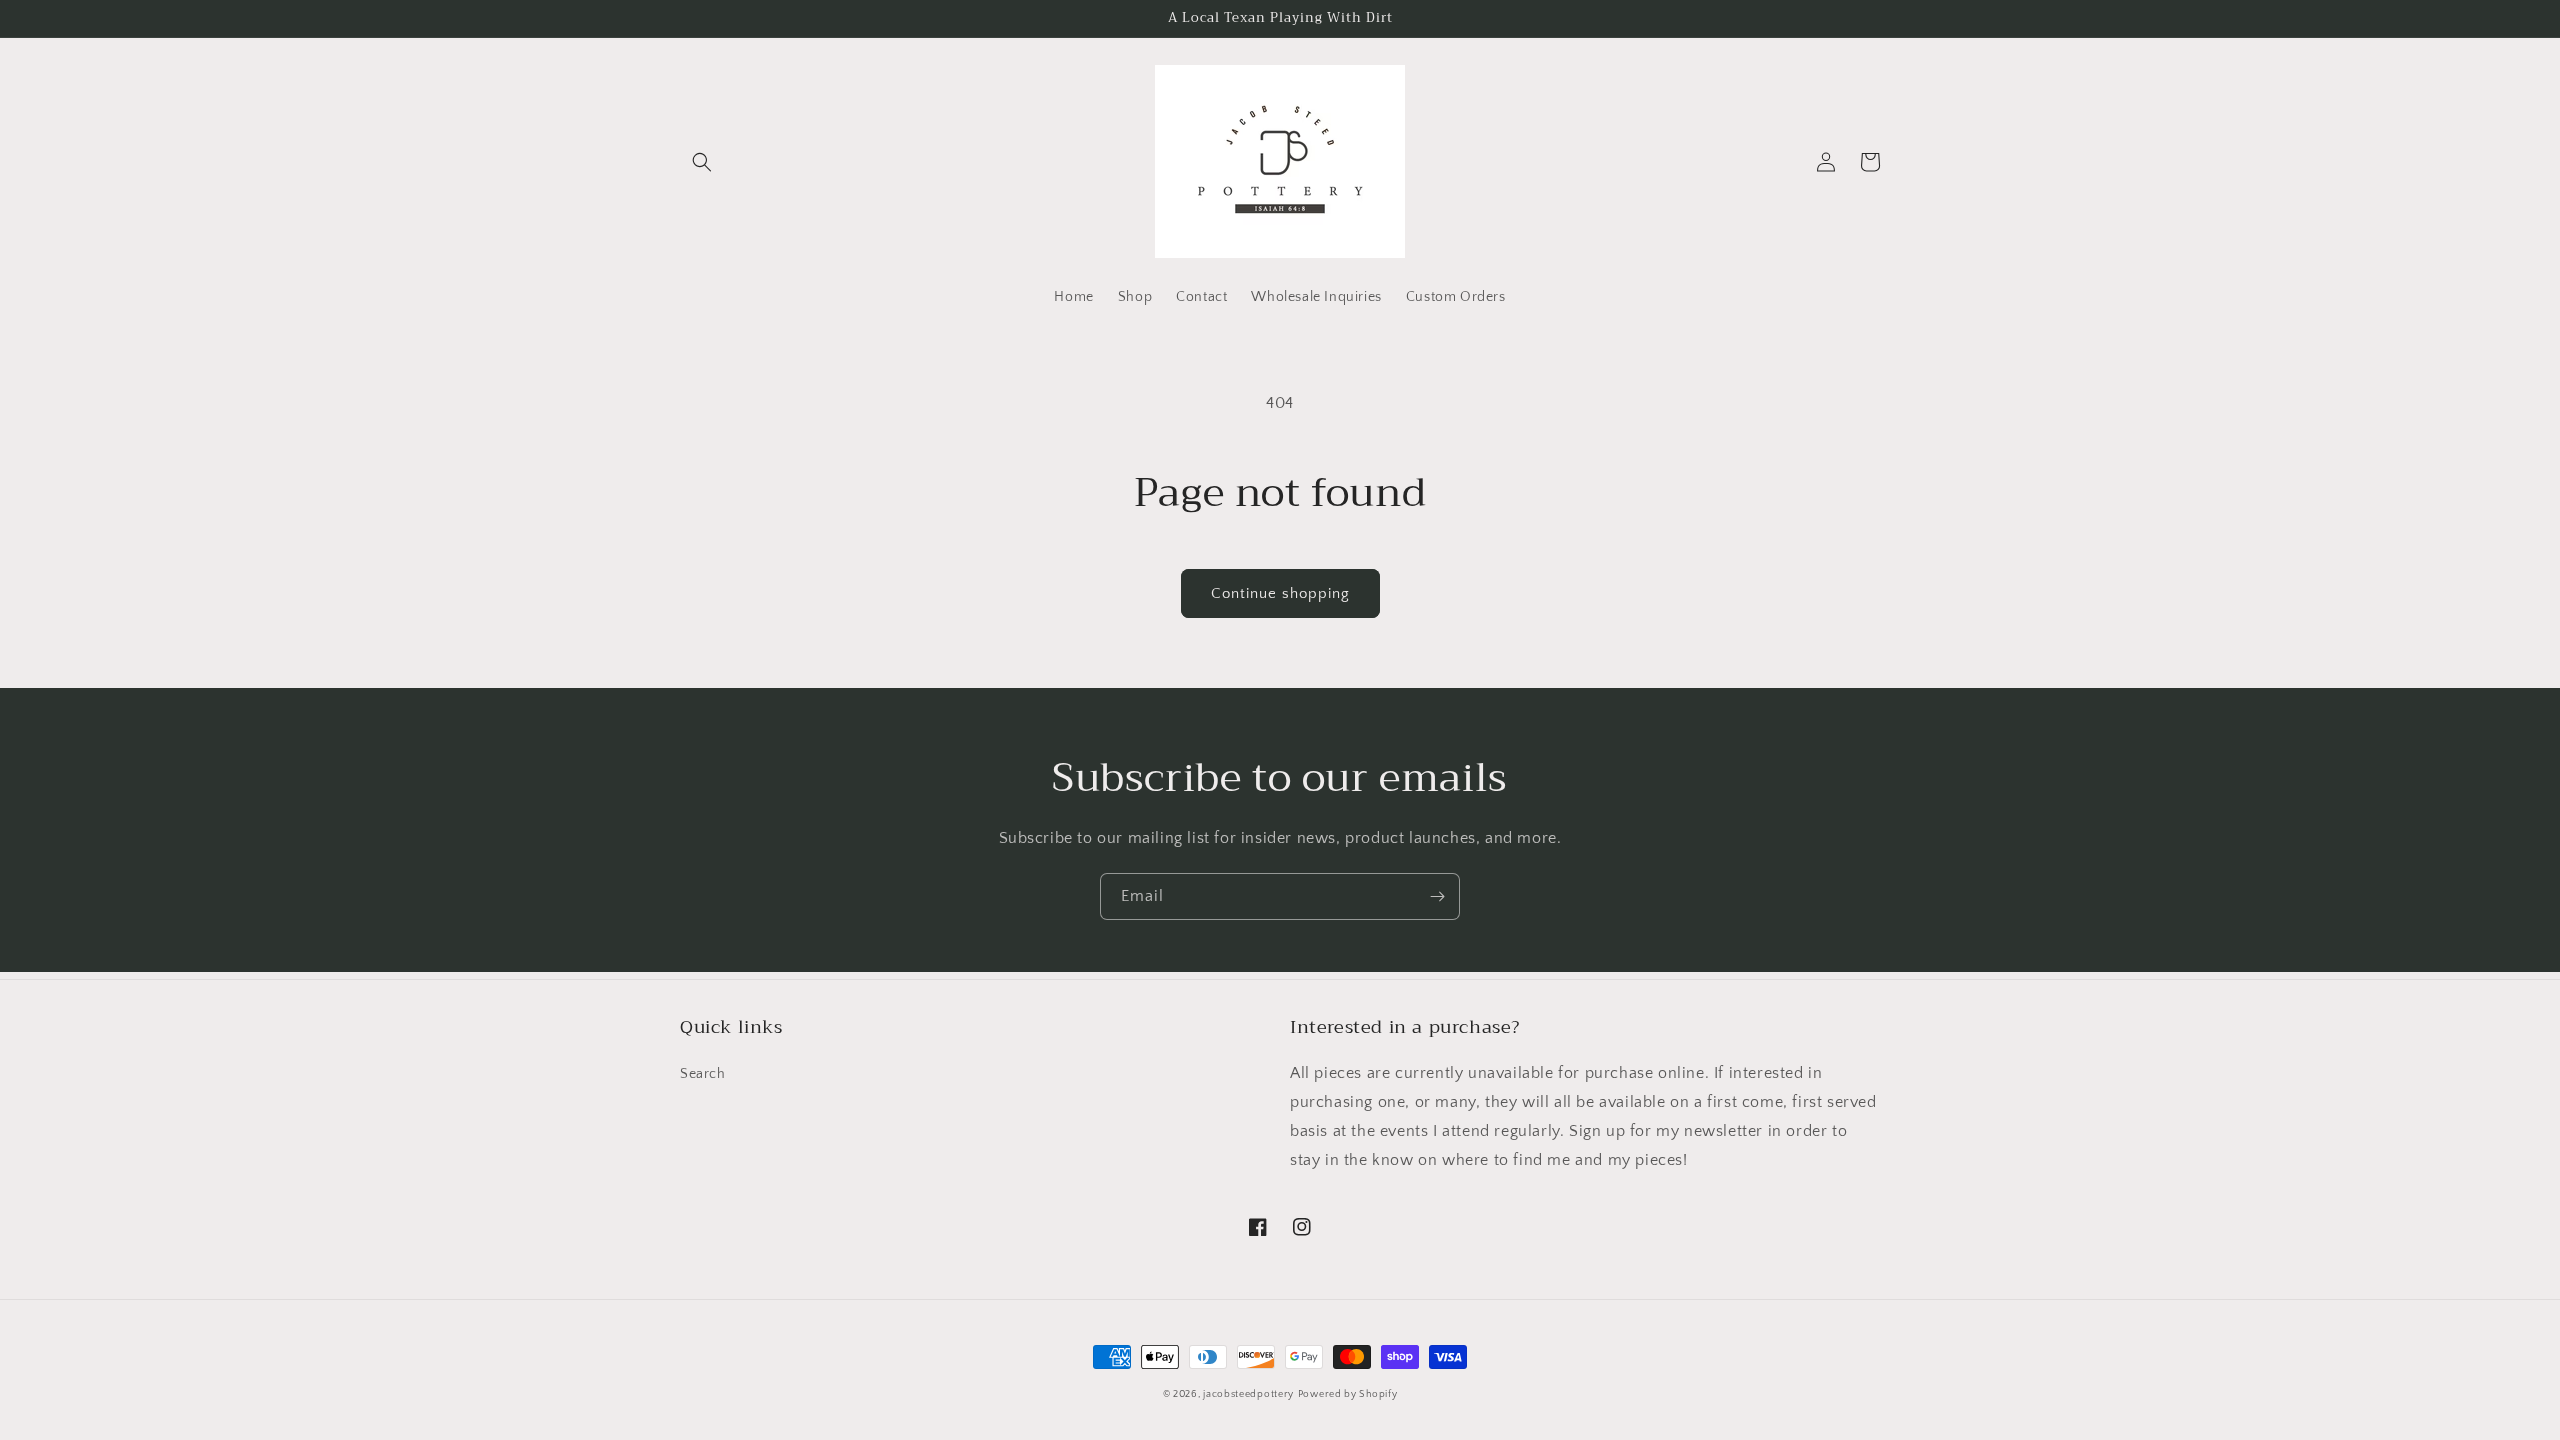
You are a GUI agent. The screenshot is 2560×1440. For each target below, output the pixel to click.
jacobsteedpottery (1248, 1394)
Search (703, 1074)
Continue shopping (1280, 593)
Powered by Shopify (1348, 1394)
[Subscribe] (1437, 896)
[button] (702, 162)
